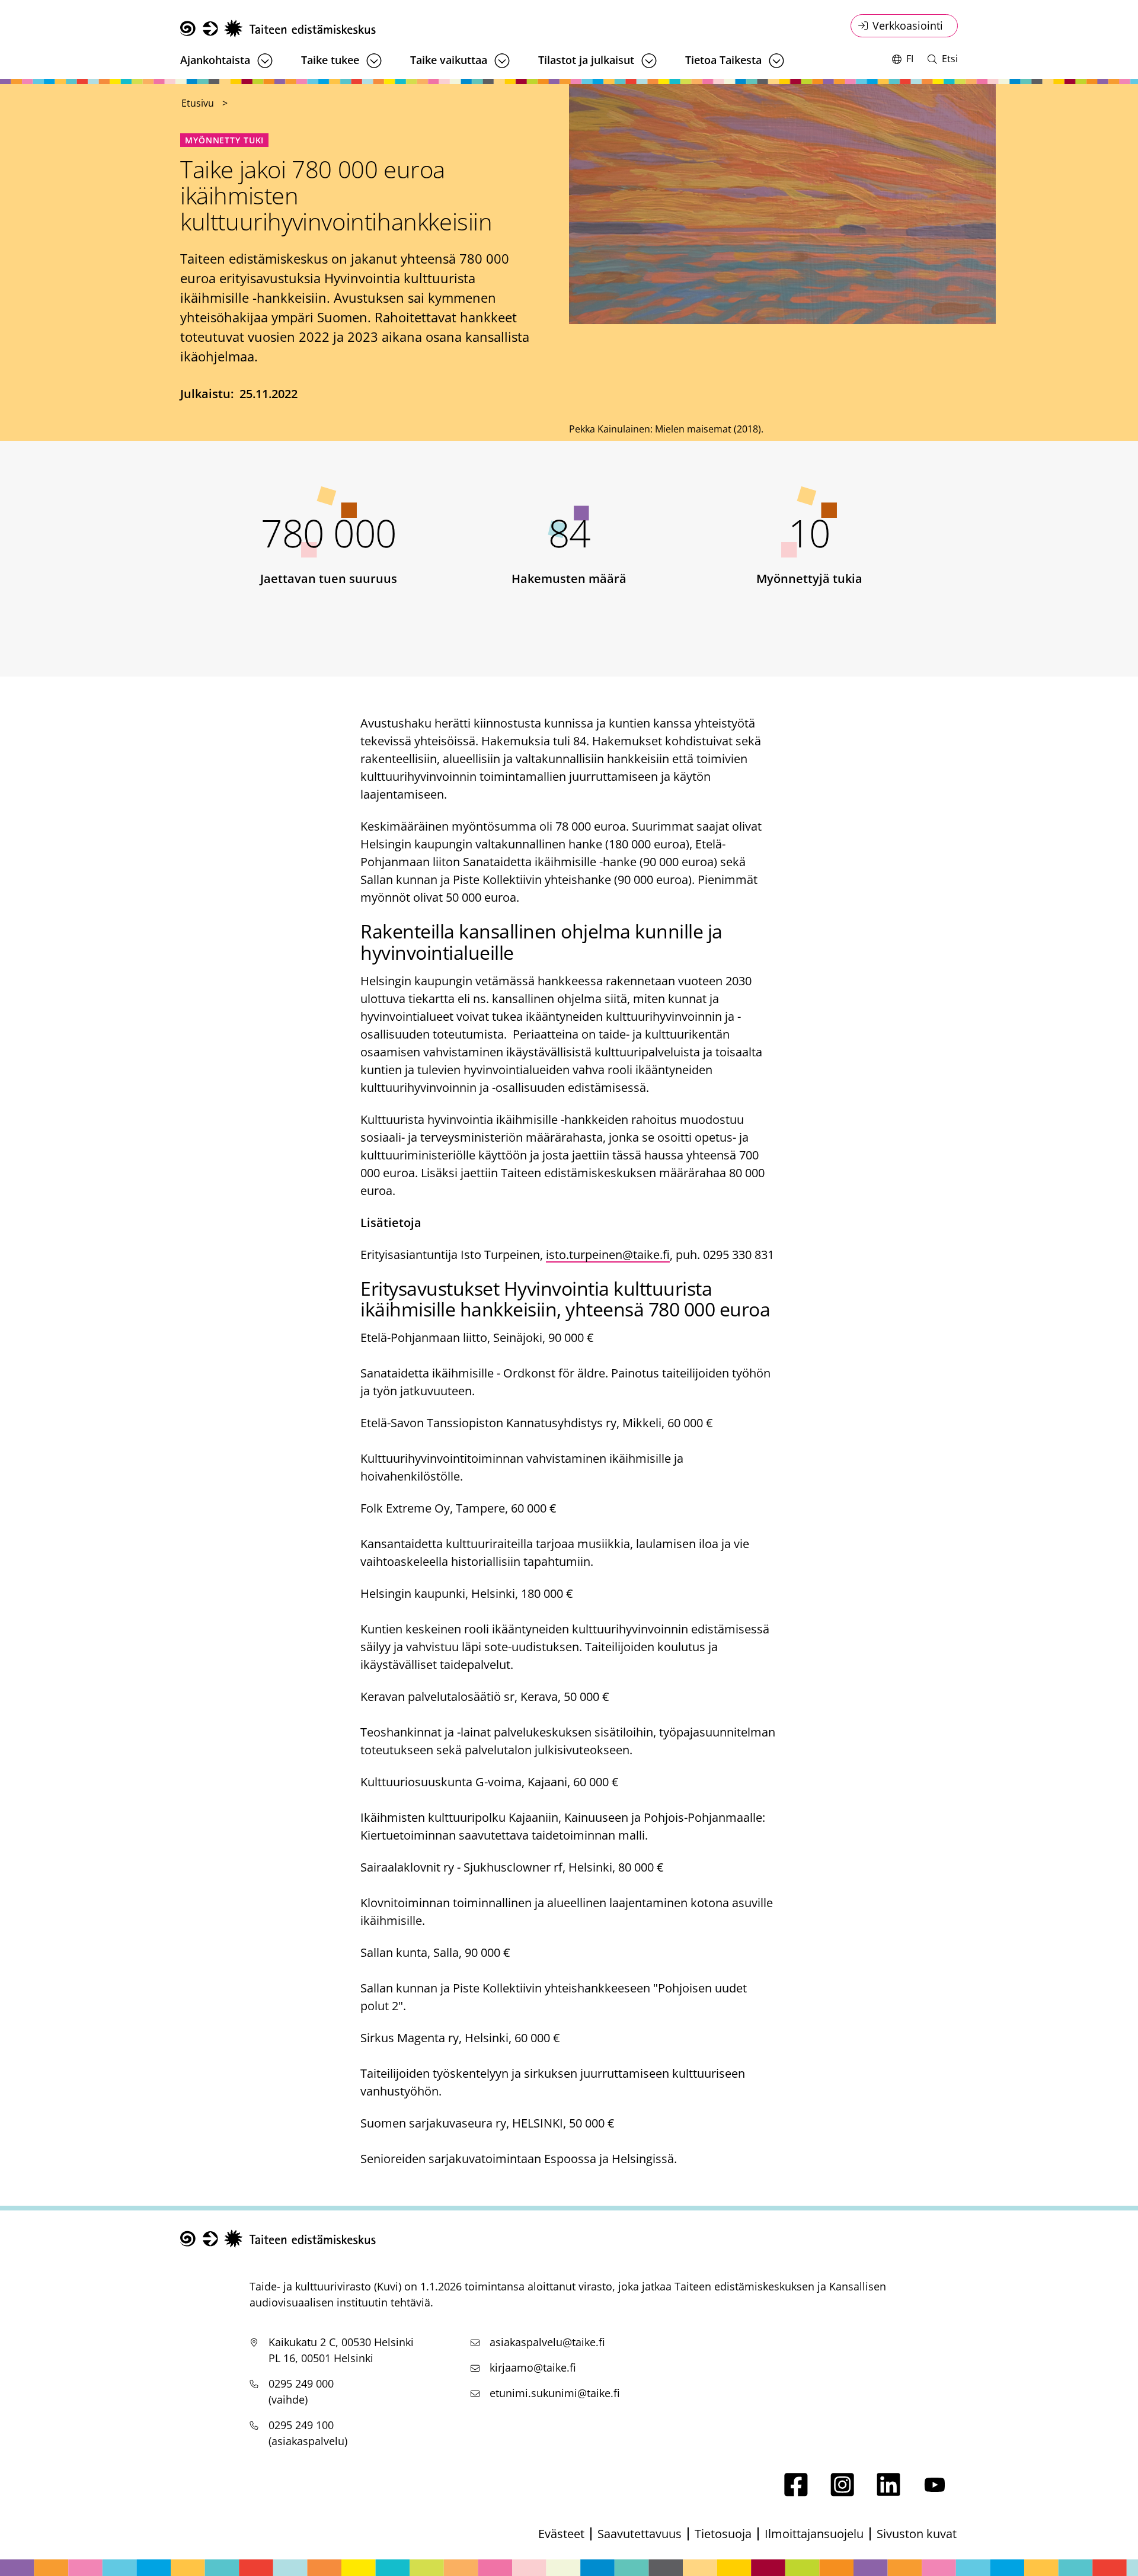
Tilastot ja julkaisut (586, 60)
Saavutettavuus (640, 2534)
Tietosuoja (723, 2534)
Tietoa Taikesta (723, 60)
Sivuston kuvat (917, 2534)
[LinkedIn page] (888, 2492)
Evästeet (561, 2534)
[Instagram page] (842, 2492)
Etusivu (198, 103)
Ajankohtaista (215, 60)
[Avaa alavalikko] (265, 61)
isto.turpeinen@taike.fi (608, 1255)
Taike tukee (330, 60)
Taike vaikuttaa (449, 60)
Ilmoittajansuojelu (814, 2534)
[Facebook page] (796, 2492)
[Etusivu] (278, 29)
